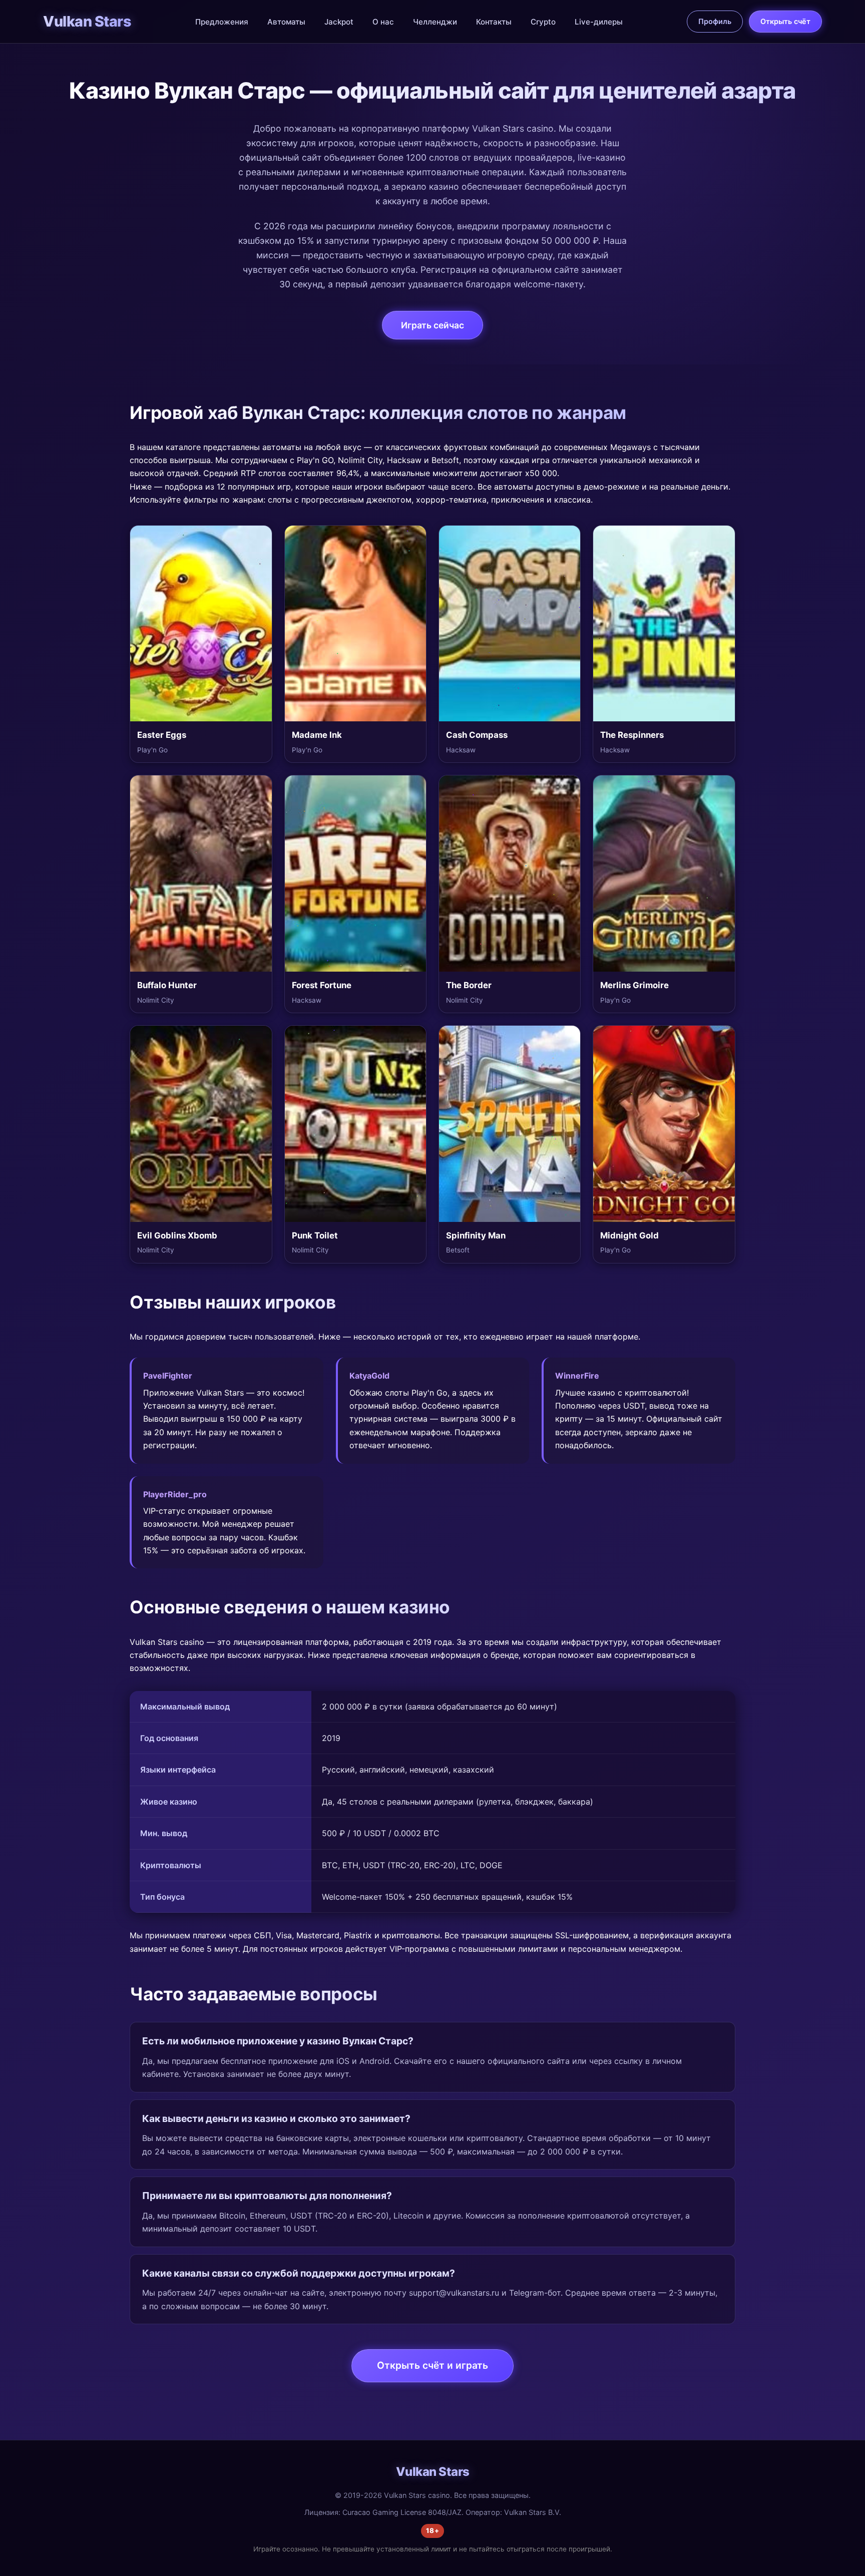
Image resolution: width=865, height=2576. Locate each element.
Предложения (222, 22)
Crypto (543, 22)
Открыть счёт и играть (432, 2365)
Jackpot (339, 22)
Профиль (715, 21)
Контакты (494, 22)
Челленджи (435, 22)
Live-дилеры (599, 22)
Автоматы (286, 22)
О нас (383, 22)
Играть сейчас (432, 325)
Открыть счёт (785, 21)
